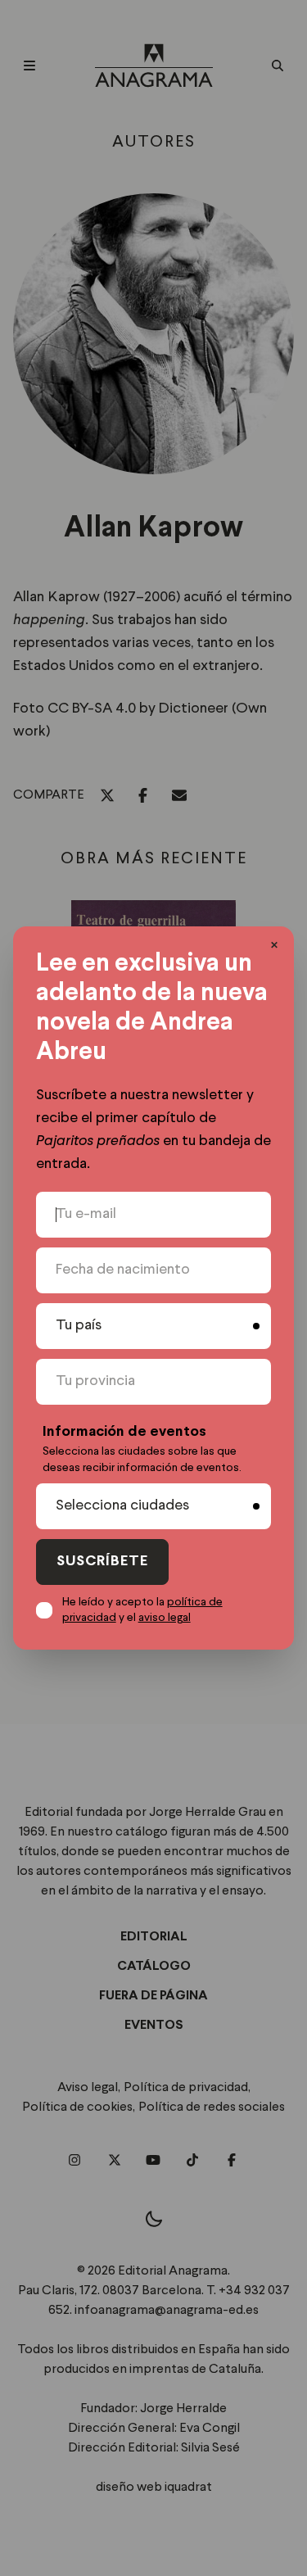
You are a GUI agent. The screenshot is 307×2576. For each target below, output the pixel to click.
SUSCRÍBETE (102, 1562)
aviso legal (165, 1618)
